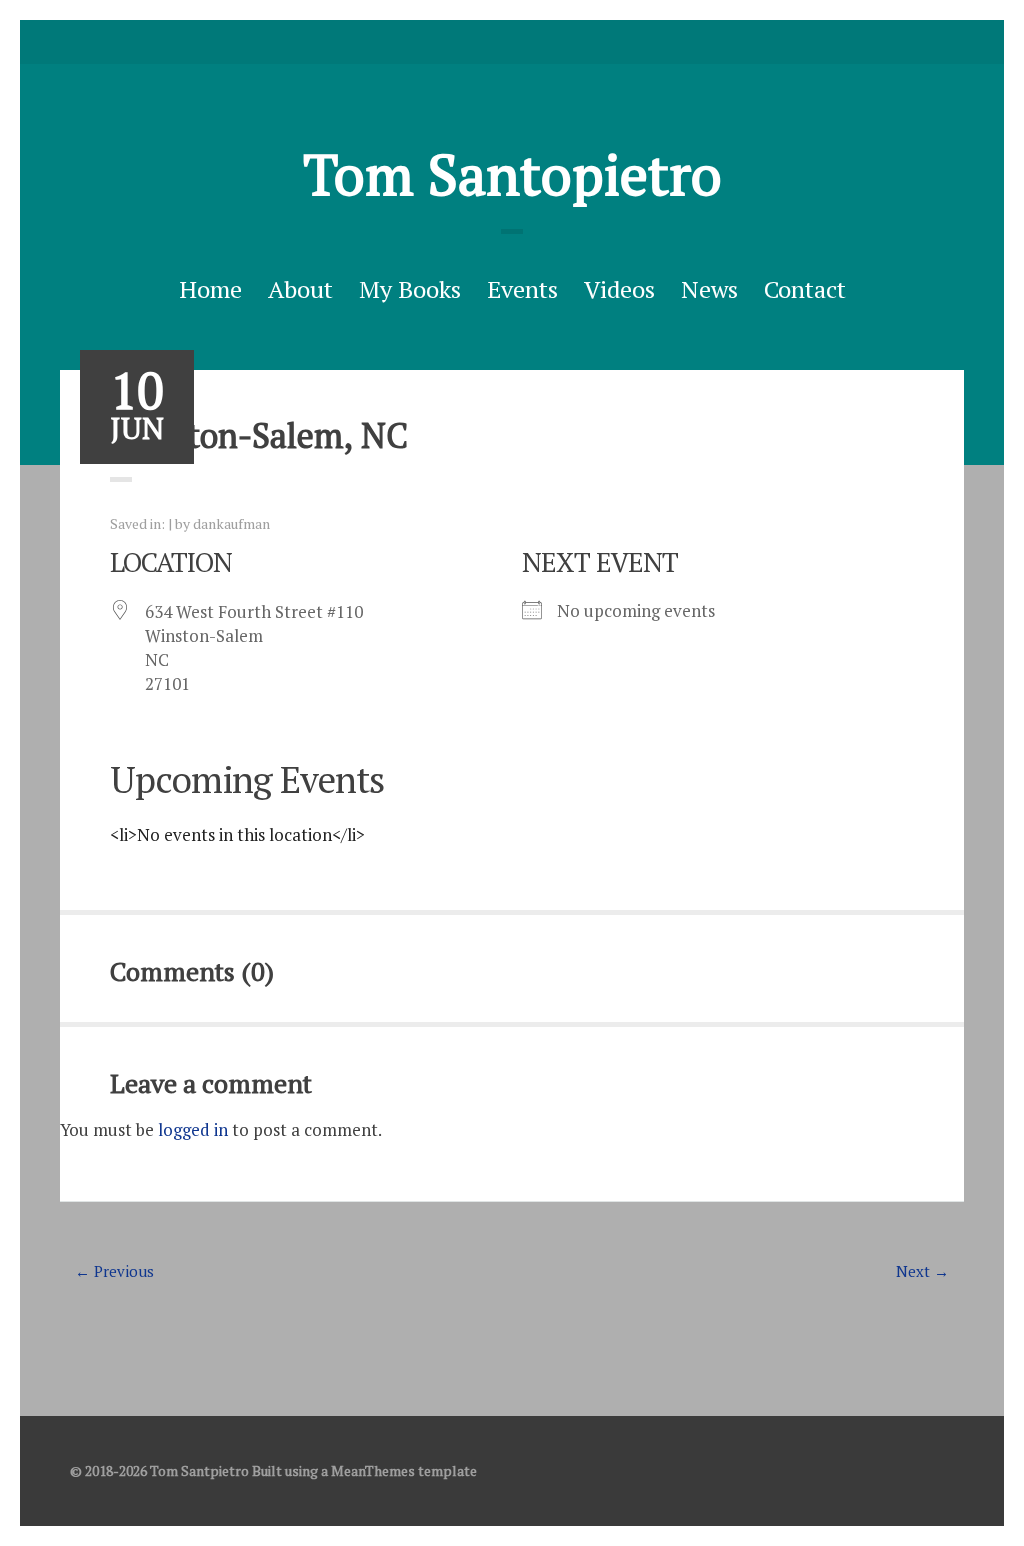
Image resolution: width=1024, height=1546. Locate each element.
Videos (619, 289)
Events (522, 289)
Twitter (481, 42)
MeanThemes (373, 1470)
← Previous (114, 1271)
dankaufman (231, 523)
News (709, 289)
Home (210, 289)
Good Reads (543, 42)
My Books (410, 289)
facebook (512, 42)
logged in (193, 1129)
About (300, 289)
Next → (922, 1271)
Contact (805, 289)
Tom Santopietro (512, 174)
